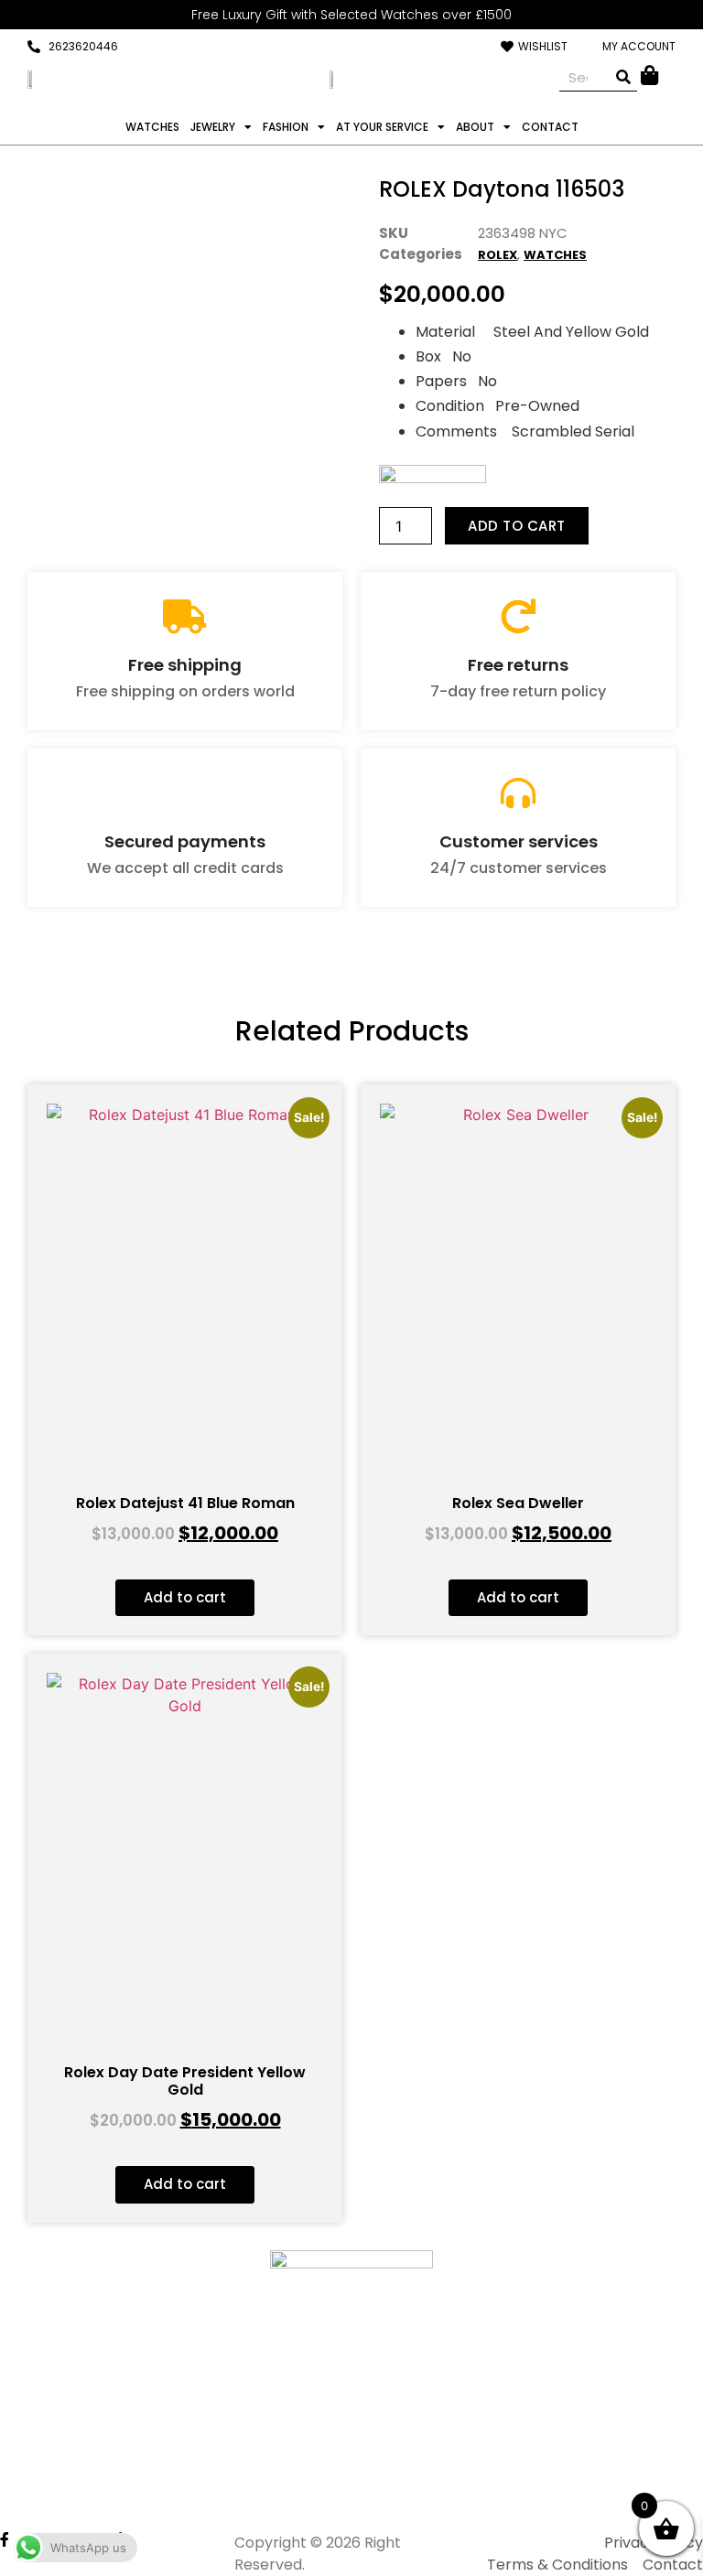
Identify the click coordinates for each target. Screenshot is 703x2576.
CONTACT (550, 127)
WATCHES (152, 127)
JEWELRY (213, 127)
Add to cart (517, 526)
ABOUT (475, 127)
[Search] (623, 77)
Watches (555, 255)
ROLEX (498, 255)
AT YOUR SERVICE (382, 127)
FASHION (286, 127)
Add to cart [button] (185, 1597)
